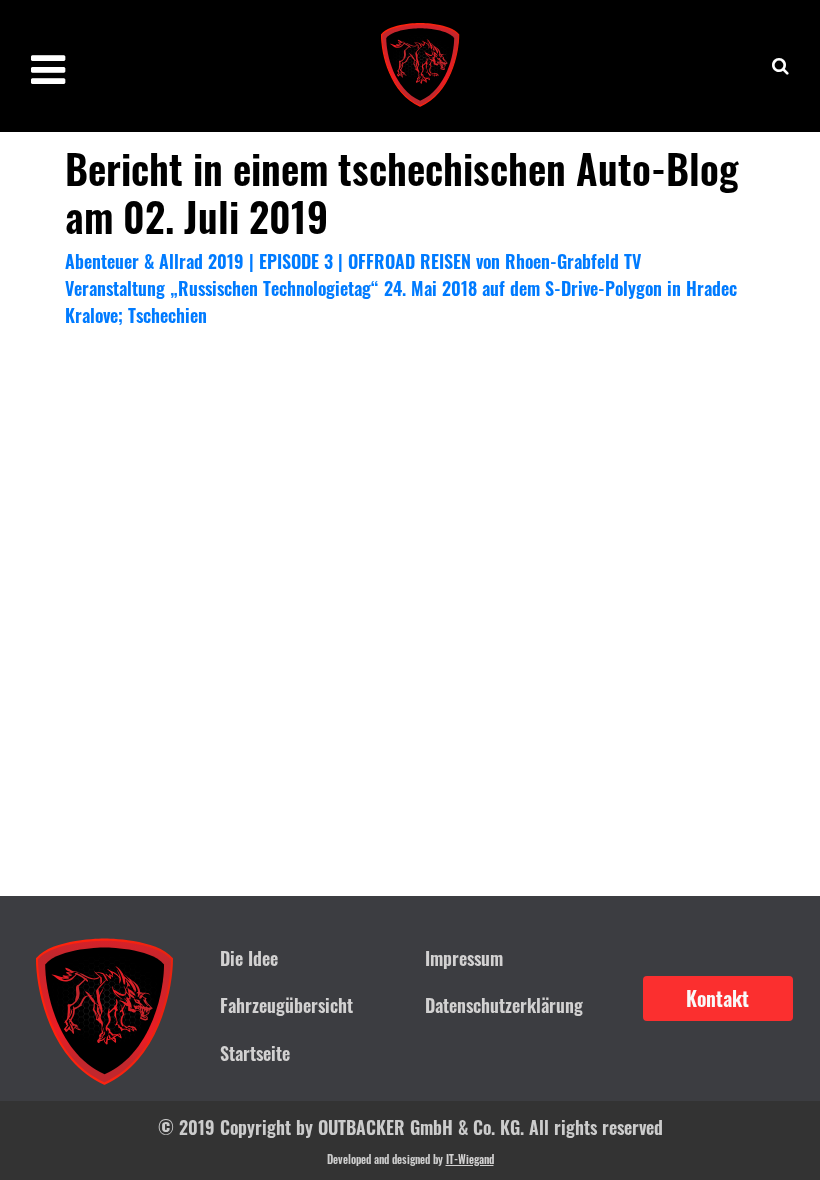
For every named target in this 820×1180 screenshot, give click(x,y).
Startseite (255, 1053)
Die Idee (249, 958)
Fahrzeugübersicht (286, 1005)
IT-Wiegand (470, 1159)
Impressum (464, 958)
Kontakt (717, 998)
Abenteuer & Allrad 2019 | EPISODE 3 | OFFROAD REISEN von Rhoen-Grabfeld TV (353, 261)
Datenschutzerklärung (504, 1005)
